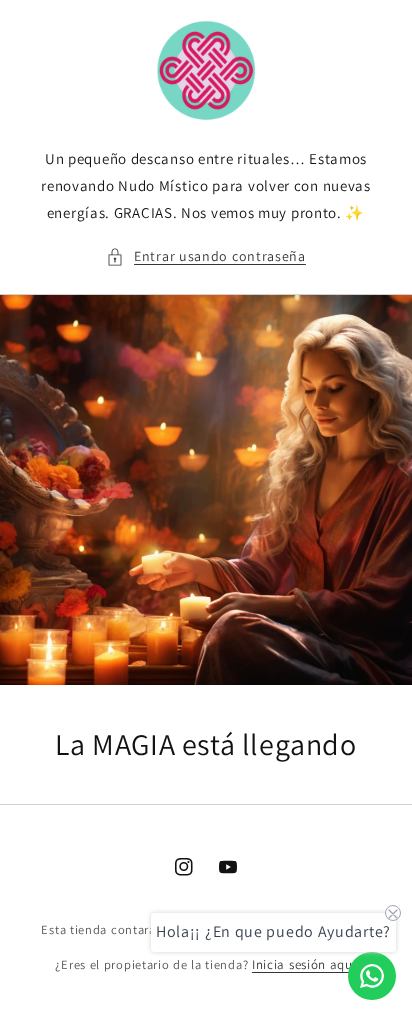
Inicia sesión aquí (304, 964)
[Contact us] (372, 976)
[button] (206, 256)
